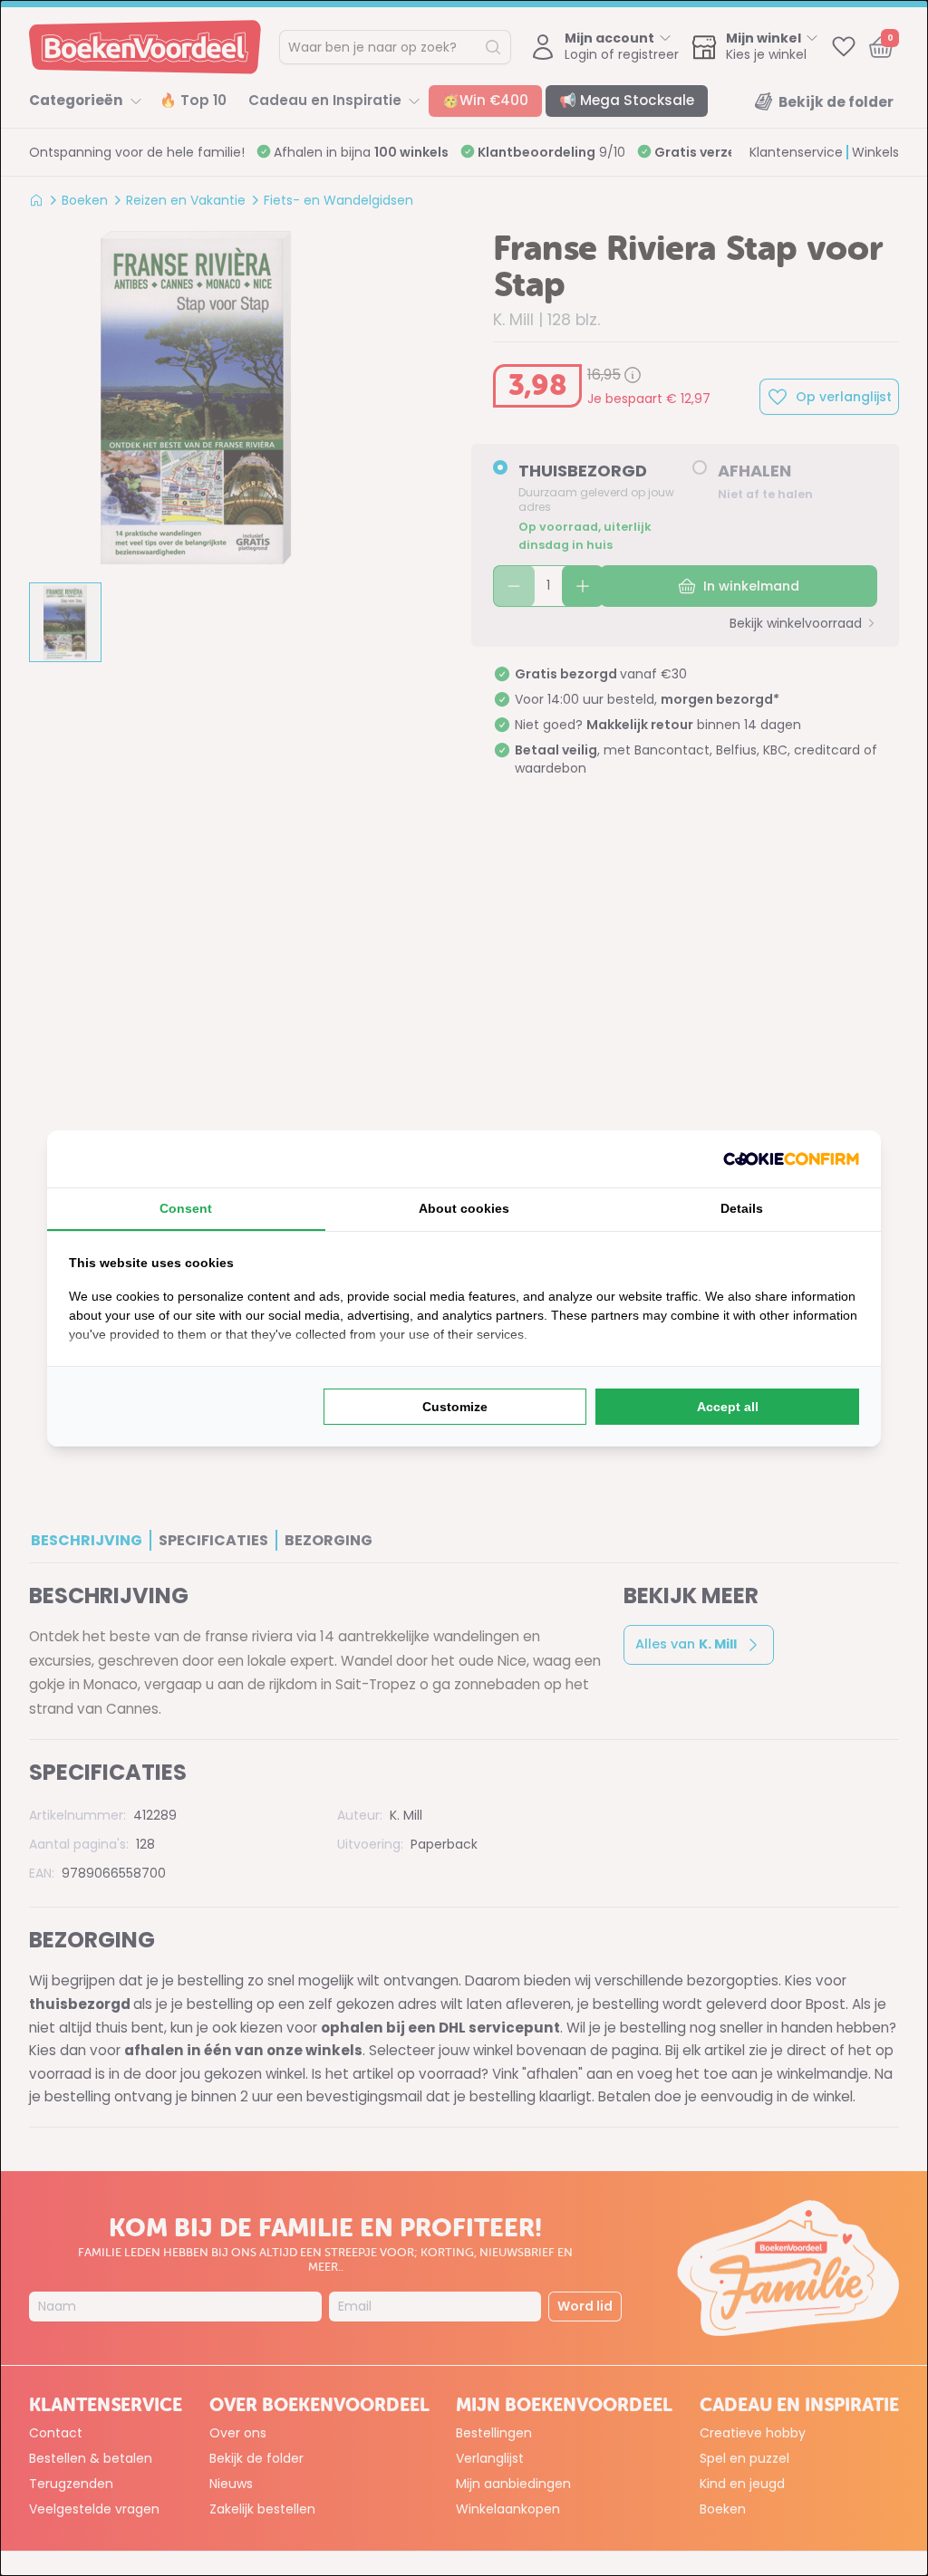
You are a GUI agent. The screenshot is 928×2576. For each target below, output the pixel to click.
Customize (455, 1407)
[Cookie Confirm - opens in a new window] (791, 1159)
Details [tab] (742, 1208)
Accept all (728, 1407)
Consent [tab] (186, 1208)
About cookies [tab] (464, 1208)
